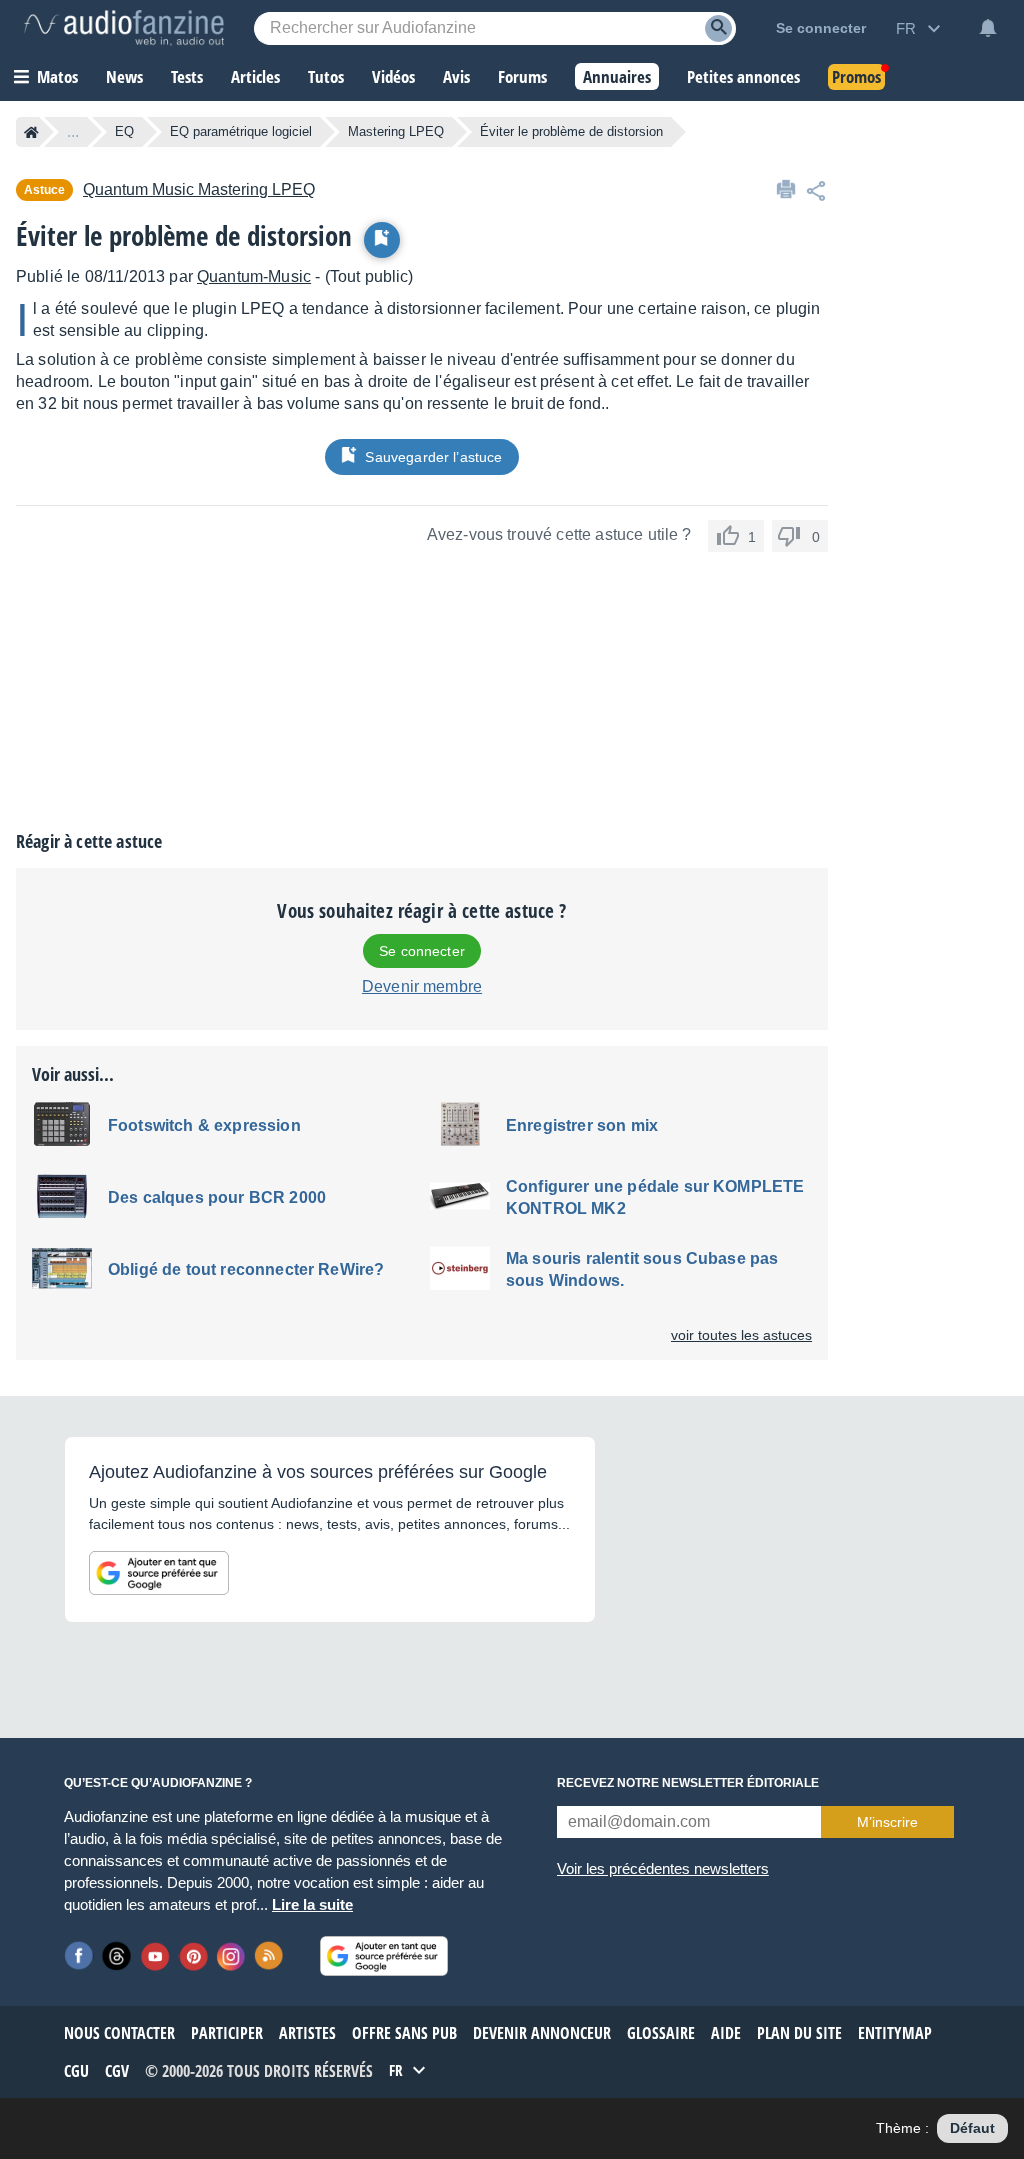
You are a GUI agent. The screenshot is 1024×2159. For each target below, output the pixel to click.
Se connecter (422, 951)
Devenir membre (422, 986)
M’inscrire (887, 1822)
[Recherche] (718, 28)
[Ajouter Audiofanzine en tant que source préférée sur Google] (159, 1573)
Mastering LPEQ (396, 131)
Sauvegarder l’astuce (433, 457)
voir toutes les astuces (741, 1335)
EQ (124, 131)
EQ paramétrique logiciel (241, 131)
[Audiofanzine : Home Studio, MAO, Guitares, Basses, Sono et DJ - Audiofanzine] (124, 28)
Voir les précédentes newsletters (663, 1868)
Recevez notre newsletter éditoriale (688, 1783)
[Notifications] (988, 28)
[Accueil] (31, 132)
